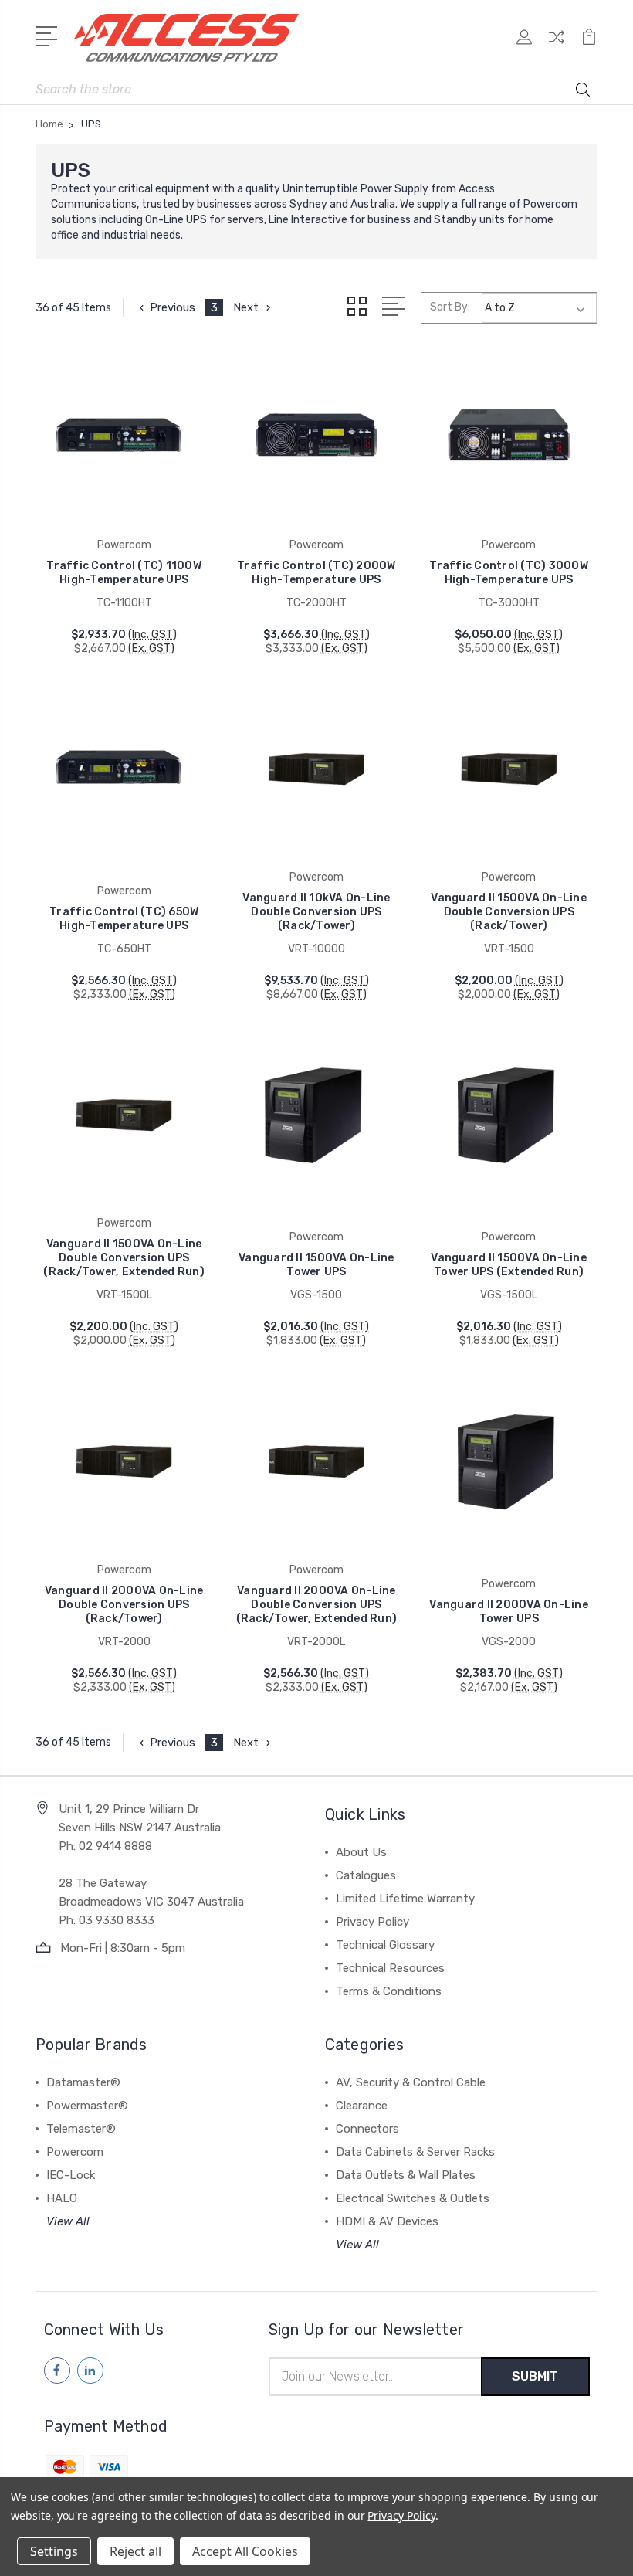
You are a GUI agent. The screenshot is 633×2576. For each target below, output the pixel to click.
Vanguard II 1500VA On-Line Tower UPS (316, 1265)
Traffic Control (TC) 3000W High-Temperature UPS (509, 573)
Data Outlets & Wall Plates (406, 2175)
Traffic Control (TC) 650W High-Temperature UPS (124, 919)
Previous (173, 307)
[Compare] (557, 46)
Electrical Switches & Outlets (413, 2198)
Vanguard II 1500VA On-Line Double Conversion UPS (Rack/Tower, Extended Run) (124, 1258)
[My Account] (524, 46)
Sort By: (450, 307)
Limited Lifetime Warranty (405, 1899)
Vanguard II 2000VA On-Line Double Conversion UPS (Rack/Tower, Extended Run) (317, 1605)
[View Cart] (589, 46)
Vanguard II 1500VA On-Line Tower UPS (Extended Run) (509, 1265)
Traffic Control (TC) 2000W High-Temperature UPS (316, 573)
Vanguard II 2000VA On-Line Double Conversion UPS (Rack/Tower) (124, 1605)
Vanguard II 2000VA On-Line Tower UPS (509, 1612)
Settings (54, 2551)
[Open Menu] (49, 35)
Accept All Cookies (245, 2551)
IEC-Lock (71, 2175)
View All (68, 2221)
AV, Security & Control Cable (411, 2082)
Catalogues (366, 1875)
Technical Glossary (385, 1945)
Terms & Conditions (389, 1991)
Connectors (367, 2129)
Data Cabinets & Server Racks (415, 2152)
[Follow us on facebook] (57, 2371)
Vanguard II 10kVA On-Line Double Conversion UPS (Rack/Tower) (316, 912)
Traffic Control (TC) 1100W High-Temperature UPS (124, 573)
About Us (361, 1852)
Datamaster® (83, 2082)
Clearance (362, 2106)
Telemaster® (81, 2129)
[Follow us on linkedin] (90, 2371)
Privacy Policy (372, 1922)
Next (246, 307)
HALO (62, 2198)
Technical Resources (390, 1968)
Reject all (135, 2551)
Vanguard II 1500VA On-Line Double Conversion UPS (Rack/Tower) (509, 912)
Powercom (75, 2152)
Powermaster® (87, 2106)
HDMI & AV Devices (387, 2221)
